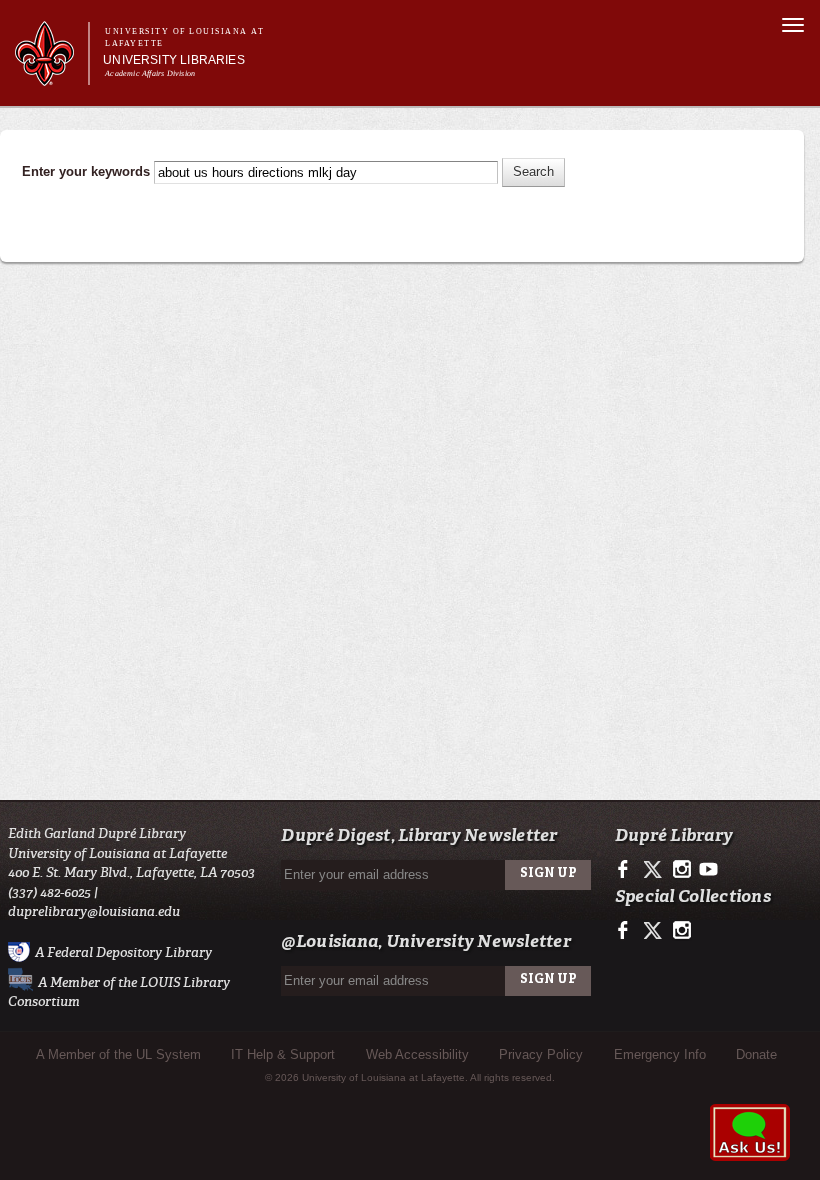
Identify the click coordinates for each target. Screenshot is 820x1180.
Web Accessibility (417, 1054)
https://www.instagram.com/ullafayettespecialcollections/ (681, 931)
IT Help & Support (283, 1054)
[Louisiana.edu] (51, 76)
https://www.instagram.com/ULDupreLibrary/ (681, 870)
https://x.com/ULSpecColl (654, 931)
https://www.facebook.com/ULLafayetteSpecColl (627, 931)
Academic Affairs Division (150, 73)
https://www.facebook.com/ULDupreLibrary (627, 870)
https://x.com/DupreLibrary (654, 870)
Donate (756, 1054)
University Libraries (174, 60)
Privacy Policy (541, 1054)
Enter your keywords (88, 171)
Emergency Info (660, 1054)
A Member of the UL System (118, 1054)
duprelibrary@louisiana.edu (94, 911)
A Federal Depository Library (123, 951)
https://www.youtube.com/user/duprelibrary (708, 870)
